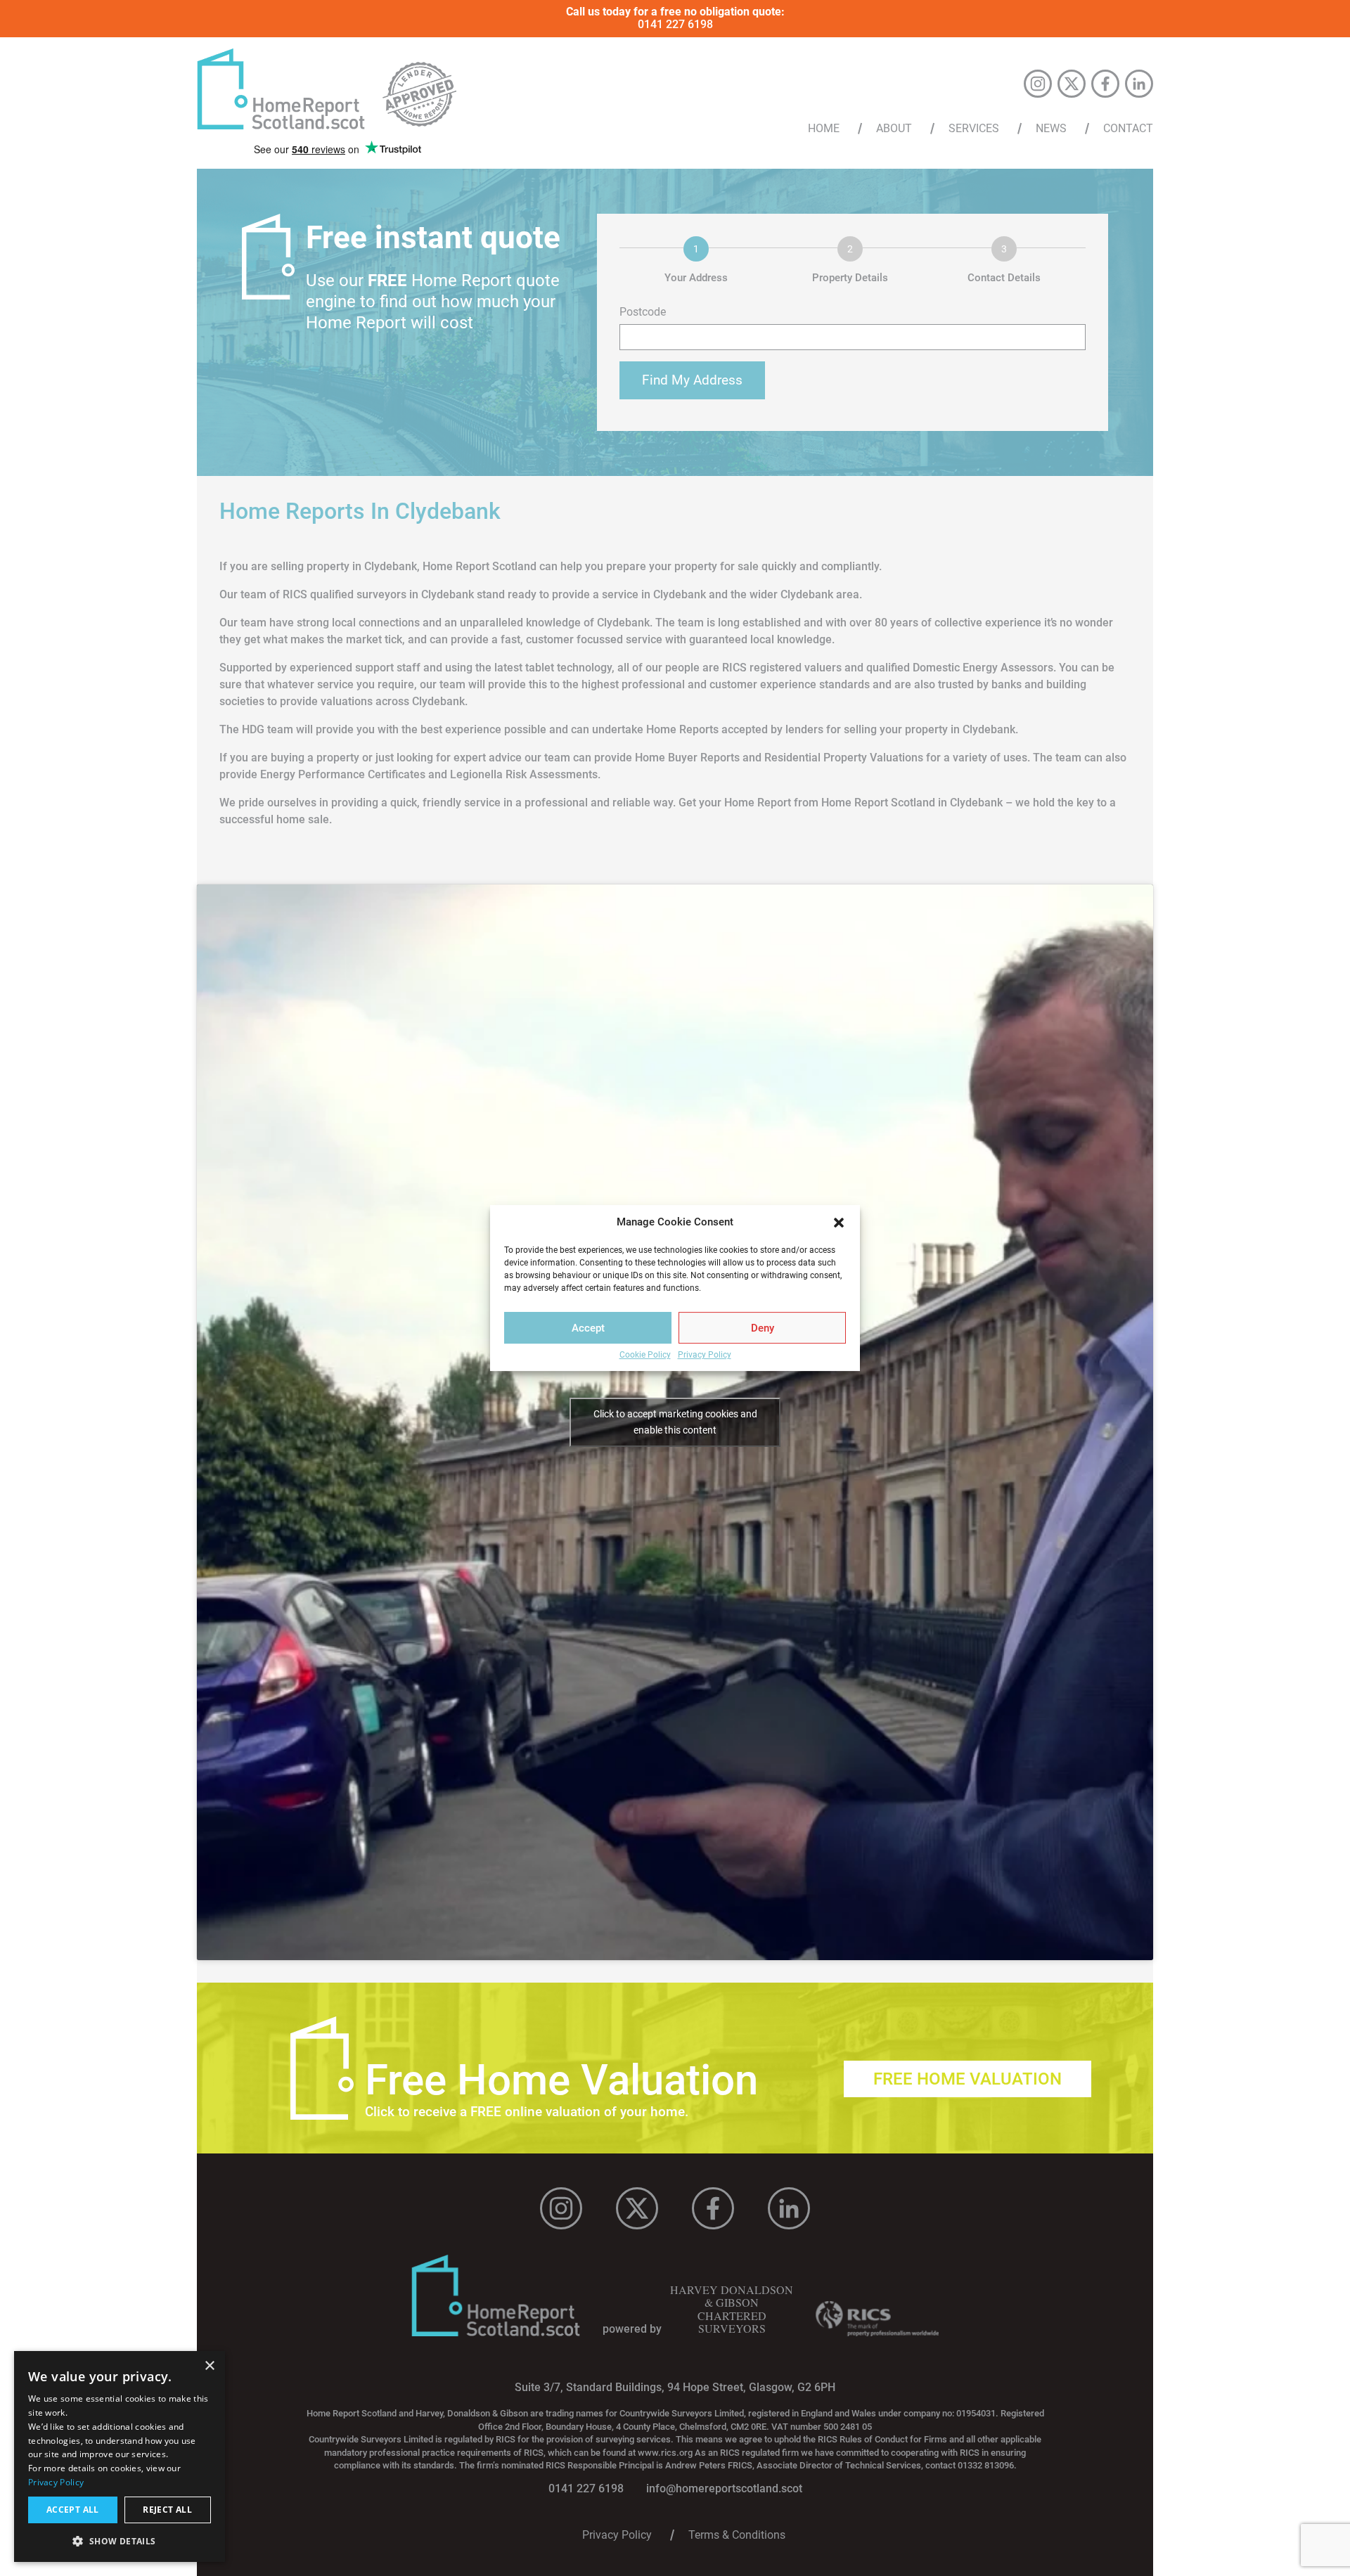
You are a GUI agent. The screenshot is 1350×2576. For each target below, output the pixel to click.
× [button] (209, 2366)
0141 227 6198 (675, 24)
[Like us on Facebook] (1105, 84)
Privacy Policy (705, 1355)
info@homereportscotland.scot (724, 2488)
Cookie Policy (645, 1355)
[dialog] (120, 2456)
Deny (763, 1328)
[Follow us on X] (1072, 84)
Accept (588, 1328)
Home (824, 129)
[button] (839, 1223)
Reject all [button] (167, 2510)
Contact (1128, 129)
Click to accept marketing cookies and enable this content (675, 1422)
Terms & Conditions (737, 2535)
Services (974, 129)
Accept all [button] (73, 2510)
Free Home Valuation (967, 2079)
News (1051, 129)
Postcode (643, 312)
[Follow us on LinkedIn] (1139, 84)
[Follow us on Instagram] (1038, 84)
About (894, 129)
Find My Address (692, 380)
